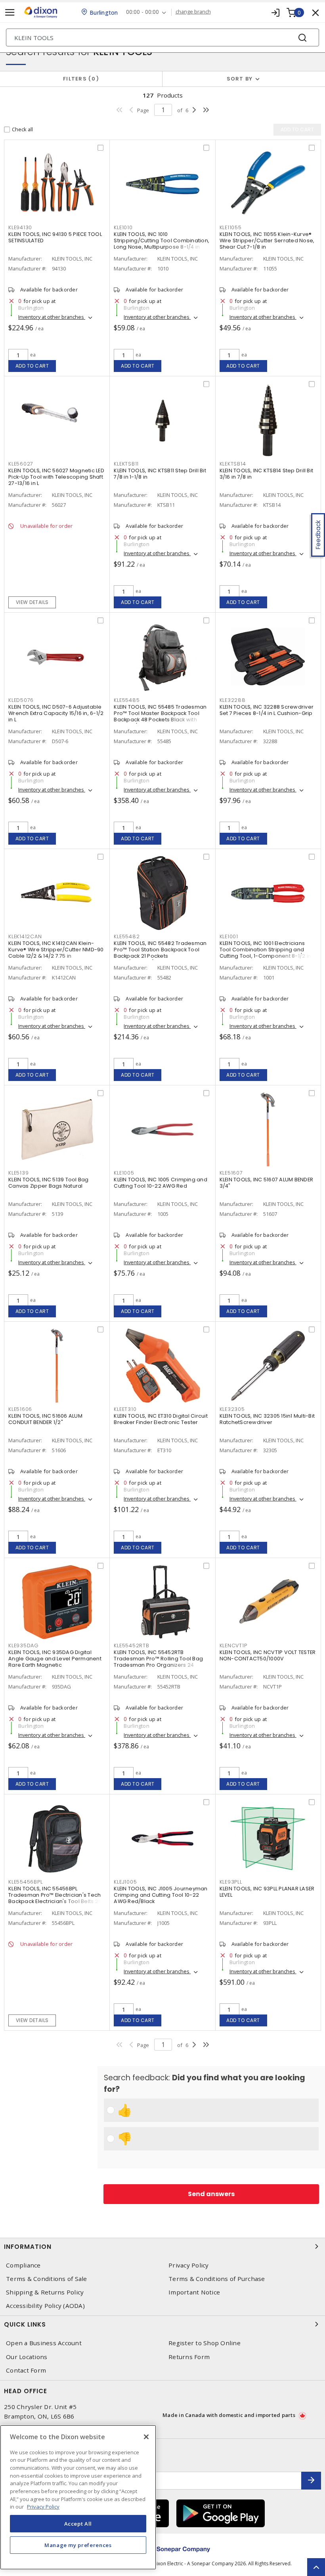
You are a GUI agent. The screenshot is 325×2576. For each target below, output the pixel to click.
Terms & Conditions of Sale (47, 2279)
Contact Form (26, 2370)
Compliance (23, 2265)
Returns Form (189, 2357)
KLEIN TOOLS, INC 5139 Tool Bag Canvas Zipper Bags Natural (49, 1183)
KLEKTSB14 (233, 464)
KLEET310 (125, 1409)
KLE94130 (20, 227)
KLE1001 (229, 936)
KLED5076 (21, 700)
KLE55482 (127, 936)
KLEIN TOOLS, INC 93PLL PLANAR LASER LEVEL (267, 1892)
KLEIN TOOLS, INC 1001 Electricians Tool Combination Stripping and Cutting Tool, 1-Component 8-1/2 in (266, 950)
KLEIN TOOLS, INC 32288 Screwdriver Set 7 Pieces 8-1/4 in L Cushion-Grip (267, 710)
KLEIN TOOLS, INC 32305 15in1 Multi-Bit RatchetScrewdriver (267, 1419)
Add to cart (32, 366)
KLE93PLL (231, 1882)
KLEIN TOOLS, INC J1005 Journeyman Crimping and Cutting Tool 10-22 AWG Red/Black (161, 1895)
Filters (79, 79)
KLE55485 (127, 700)
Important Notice (194, 2292)
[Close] (146, 2437)
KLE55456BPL (25, 1882)
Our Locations (27, 2357)
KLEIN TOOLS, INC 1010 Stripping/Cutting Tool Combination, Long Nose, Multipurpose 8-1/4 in (162, 241)
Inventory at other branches (52, 317)
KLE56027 (21, 464)
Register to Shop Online (205, 2343)
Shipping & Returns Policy (45, 2292)
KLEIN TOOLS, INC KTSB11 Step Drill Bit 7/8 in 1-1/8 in (160, 474)
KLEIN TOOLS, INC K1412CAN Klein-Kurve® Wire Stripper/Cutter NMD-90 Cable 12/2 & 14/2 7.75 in (56, 950)
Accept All (78, 2524)
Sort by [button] (240, 79)
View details (32, 602)
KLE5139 (18, 1173)
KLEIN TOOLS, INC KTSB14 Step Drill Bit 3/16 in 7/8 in (267, 474)
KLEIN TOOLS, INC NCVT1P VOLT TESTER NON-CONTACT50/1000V (268, 1655)
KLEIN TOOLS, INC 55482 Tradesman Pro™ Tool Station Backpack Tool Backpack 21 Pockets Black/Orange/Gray (160, 953)
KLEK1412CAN (25, 936)
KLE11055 (231, 227)
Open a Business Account (44, 2343)
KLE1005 (124, 1173)
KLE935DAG (24, 1645)
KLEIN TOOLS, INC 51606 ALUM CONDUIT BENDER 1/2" (45, 1419)
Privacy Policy (189, 2265)
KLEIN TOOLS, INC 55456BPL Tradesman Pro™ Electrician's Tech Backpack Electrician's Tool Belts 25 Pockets (55, 1898)
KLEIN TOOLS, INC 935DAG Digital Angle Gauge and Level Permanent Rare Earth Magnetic (55, 1659)
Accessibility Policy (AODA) (45, 2306)
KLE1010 (123, 227)
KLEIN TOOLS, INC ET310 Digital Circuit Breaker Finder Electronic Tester (161, 1419)
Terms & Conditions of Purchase (217, 2279)
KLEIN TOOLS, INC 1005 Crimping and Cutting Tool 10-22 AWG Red (161, 1183)
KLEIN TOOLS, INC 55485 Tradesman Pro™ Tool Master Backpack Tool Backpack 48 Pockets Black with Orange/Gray (160, 716)
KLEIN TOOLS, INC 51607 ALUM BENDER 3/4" (267, 1183)
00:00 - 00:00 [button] (142, 12)
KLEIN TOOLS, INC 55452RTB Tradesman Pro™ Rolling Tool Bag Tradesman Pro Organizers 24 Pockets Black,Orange (158, 1662)
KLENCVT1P (233, 1645)
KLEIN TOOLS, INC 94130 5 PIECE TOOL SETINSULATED (55, 237)
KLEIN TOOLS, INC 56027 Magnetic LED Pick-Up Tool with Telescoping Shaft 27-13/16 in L (56, 477)
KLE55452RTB (131, 1645)
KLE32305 (232, 1409)
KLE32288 (233, 700)
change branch (193, 12)
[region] (78, 2497)
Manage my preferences (78, 2545)
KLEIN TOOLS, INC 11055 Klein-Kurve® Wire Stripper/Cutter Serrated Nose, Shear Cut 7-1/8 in (267, 241)
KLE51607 (231, 1173)
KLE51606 (20, 1409)
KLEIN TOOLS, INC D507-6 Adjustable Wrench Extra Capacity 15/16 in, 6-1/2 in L (56, 713)
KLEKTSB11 (126, 464)
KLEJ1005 (125, 1882)
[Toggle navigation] (10, 12)
